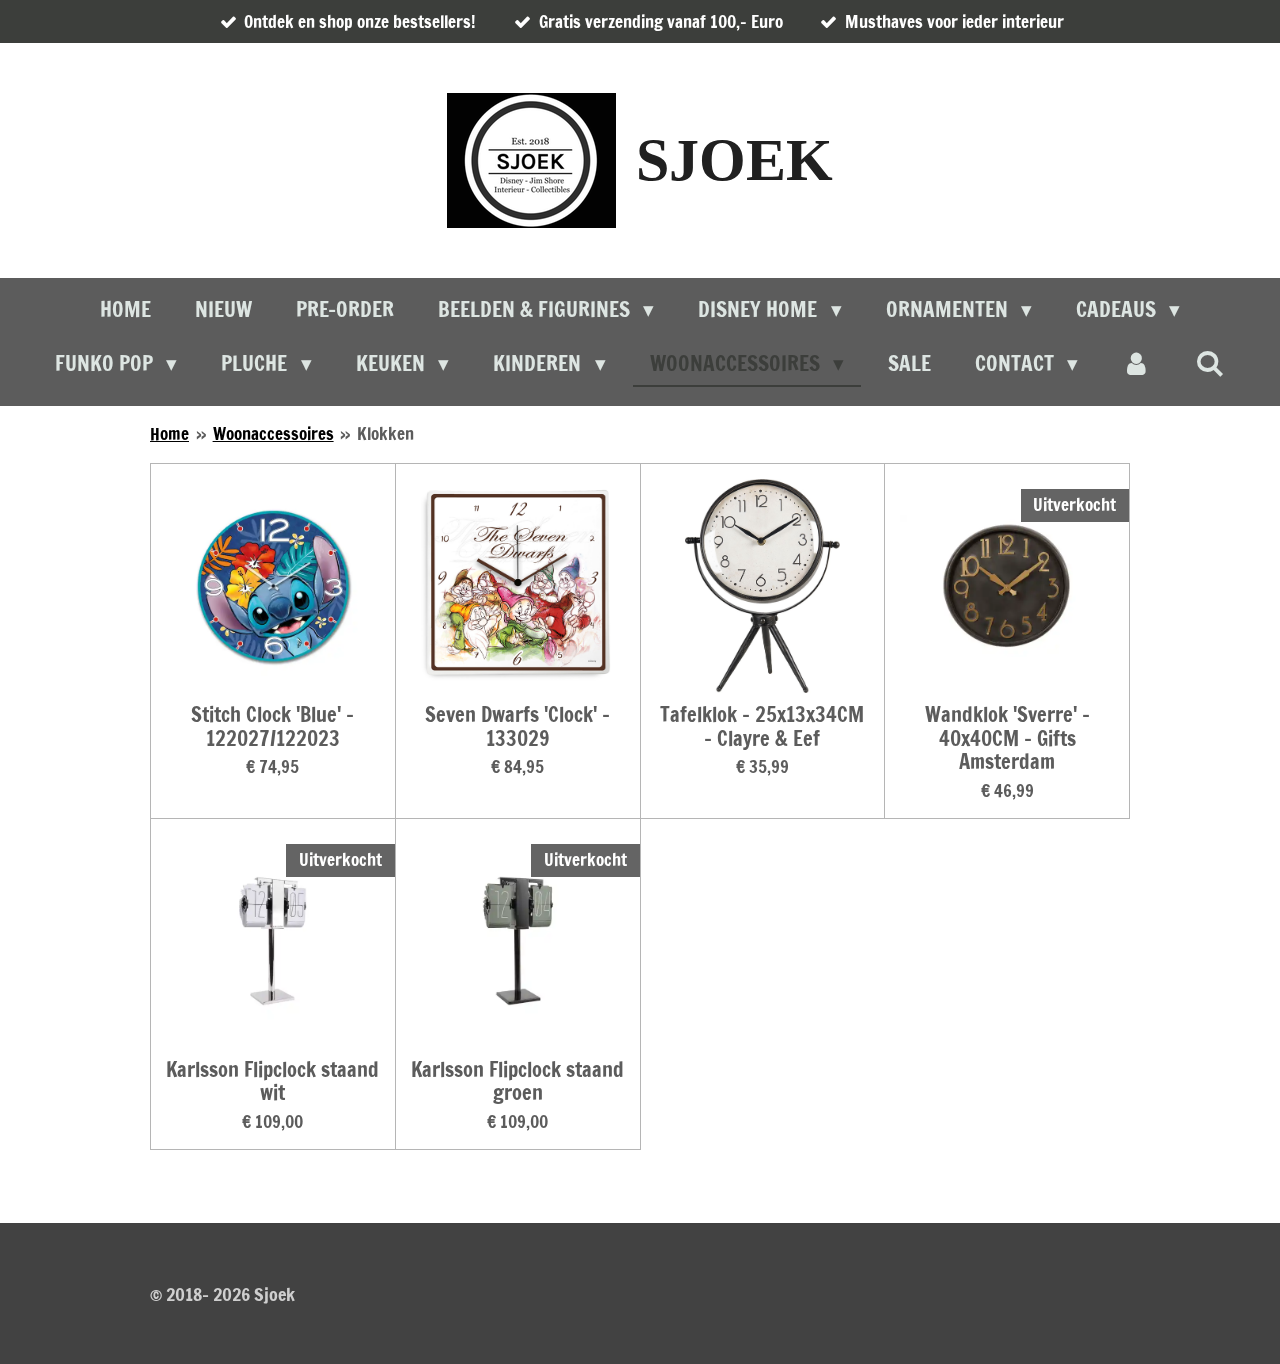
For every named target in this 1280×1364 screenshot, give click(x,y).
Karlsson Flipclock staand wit (272, 1082)
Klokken (385, 433)
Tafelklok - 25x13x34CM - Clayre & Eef (762, 727)
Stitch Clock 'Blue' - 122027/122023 (272, 727)
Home (169, 433)
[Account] (1136, 364)
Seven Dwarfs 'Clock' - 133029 (517, 727)
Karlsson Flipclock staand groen (517, 1082)
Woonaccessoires (273, 433)
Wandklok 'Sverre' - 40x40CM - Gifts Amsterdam (1007, 738)
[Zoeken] (1210, 363)
